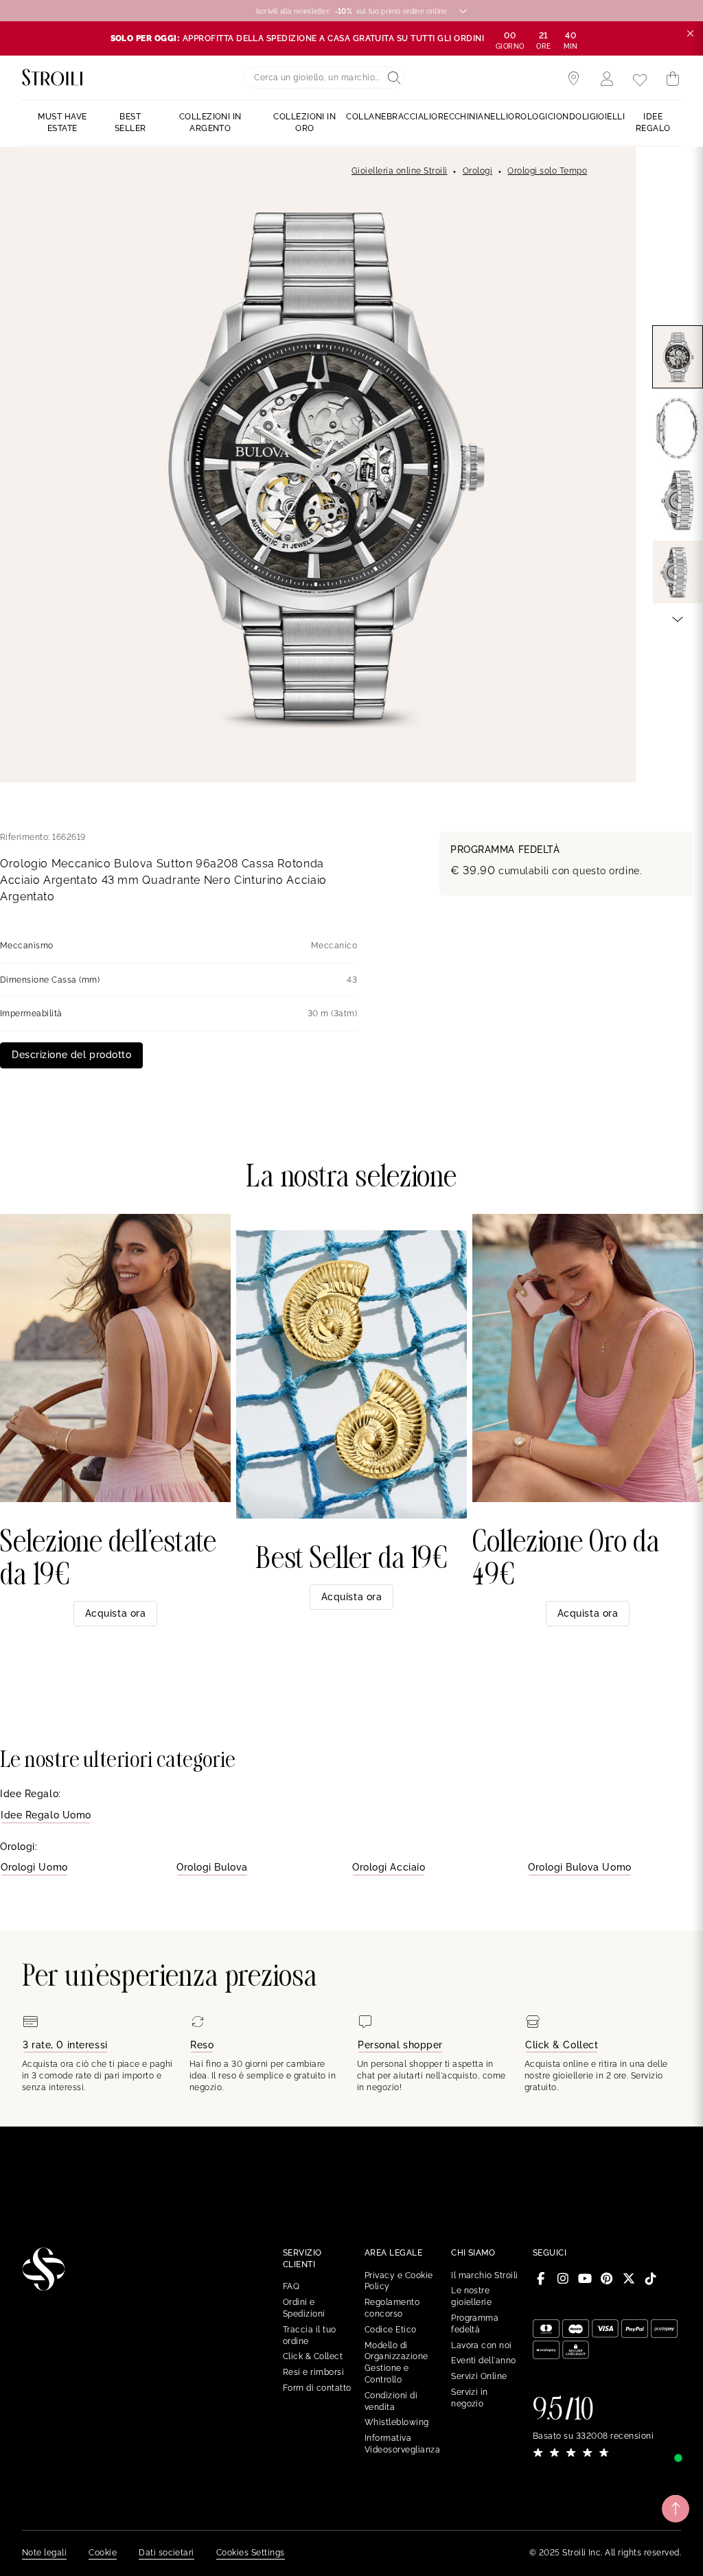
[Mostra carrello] (673, 79)
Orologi (477, 171)
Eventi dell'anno (484, 2361)
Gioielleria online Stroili (399, 171)
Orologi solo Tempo (547, 171)
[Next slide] (678, 618)
